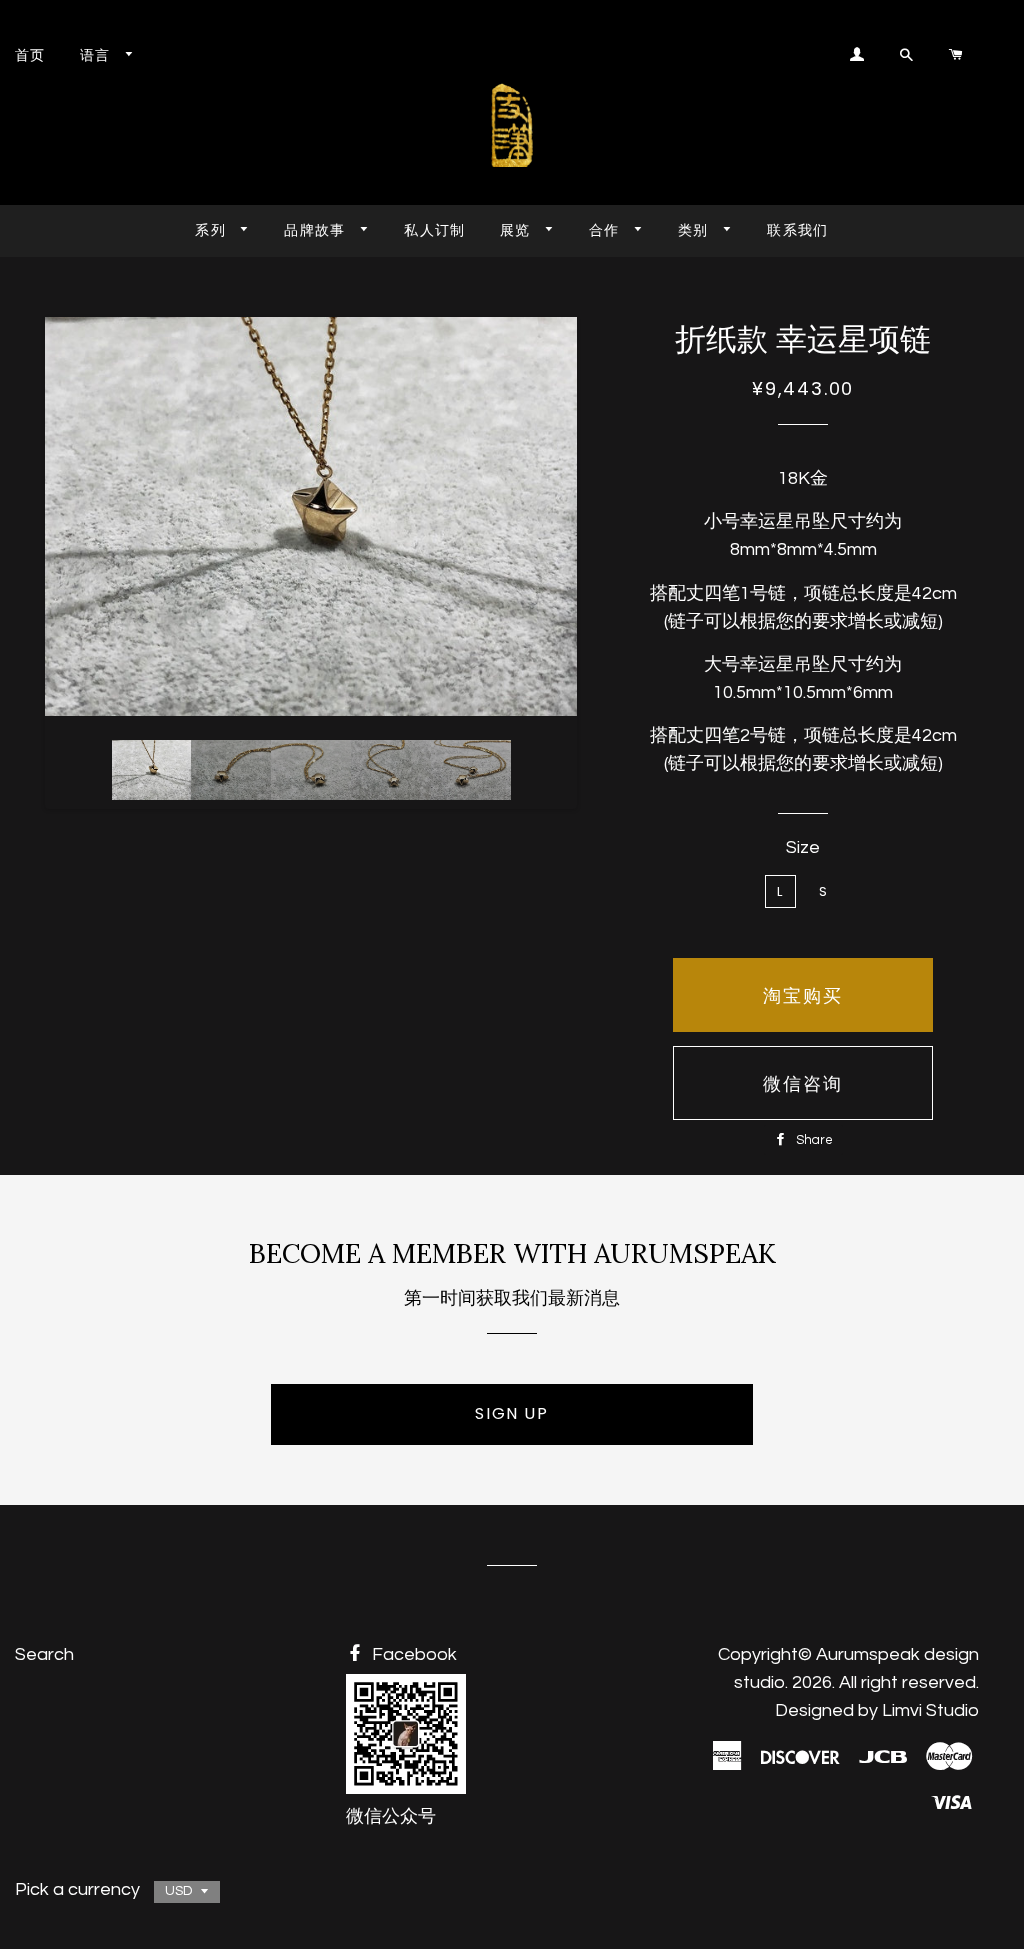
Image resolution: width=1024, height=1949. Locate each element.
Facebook (412, 1654)
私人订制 (435, 230)
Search (44, 1654)
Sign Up (511, 1413)
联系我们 (798, 230)
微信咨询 (803, 1083)
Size (803, 847)
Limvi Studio (930, 1710)
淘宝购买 (803, 995)
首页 (30, 55)
